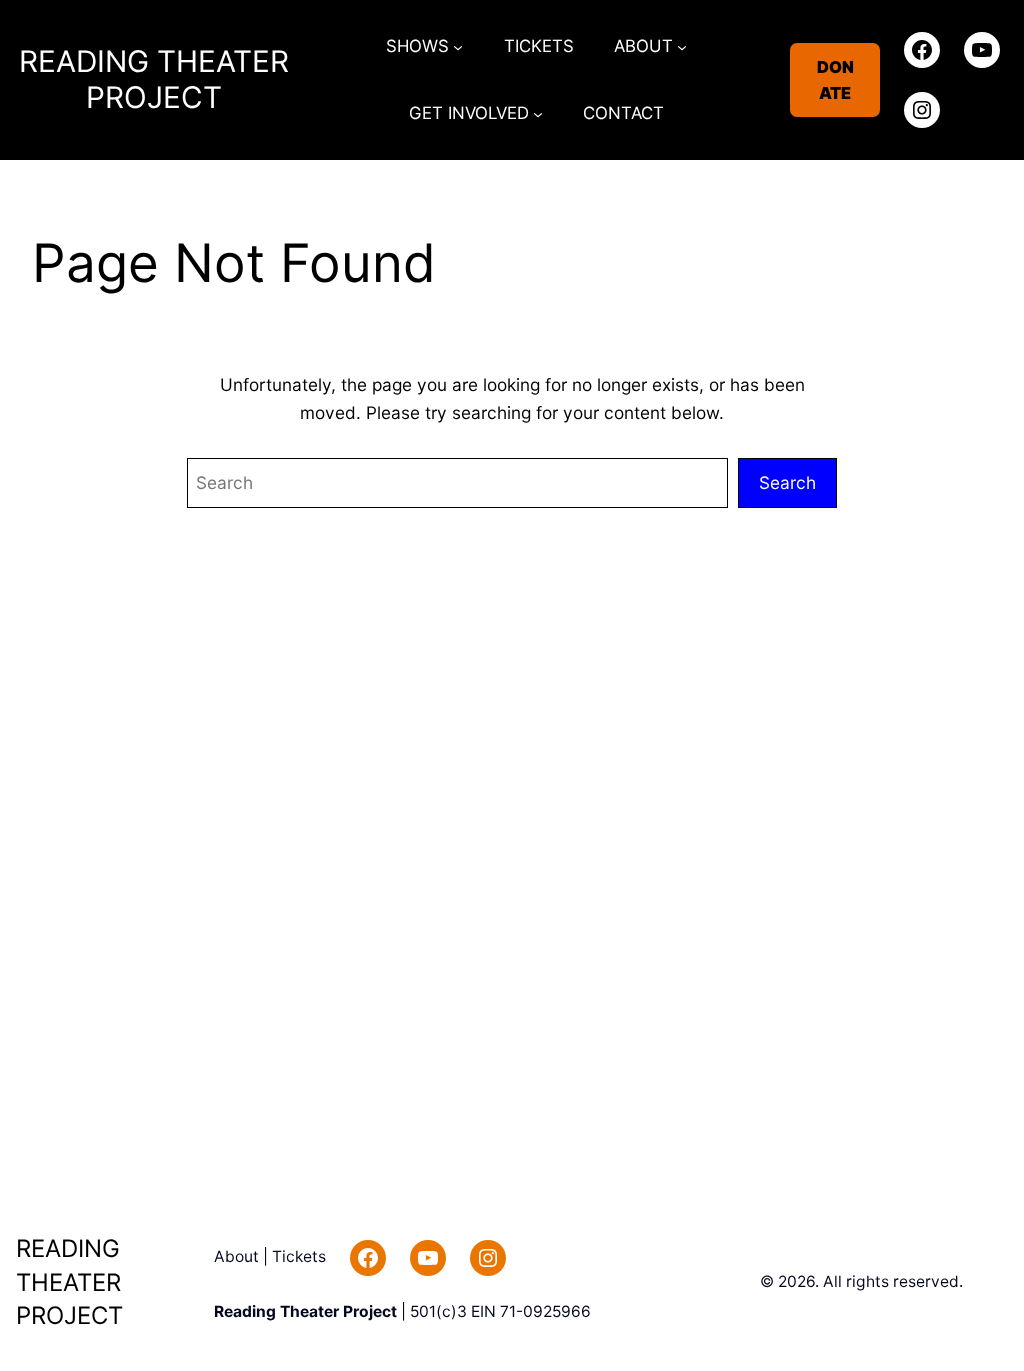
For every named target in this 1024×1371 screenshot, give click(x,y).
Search (787, 482)
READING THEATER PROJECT (154, 79)
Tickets (299, 1256)
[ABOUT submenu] (682, 46)
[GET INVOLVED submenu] (538, 114)
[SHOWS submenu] (458, 46)
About (238, 1256)
